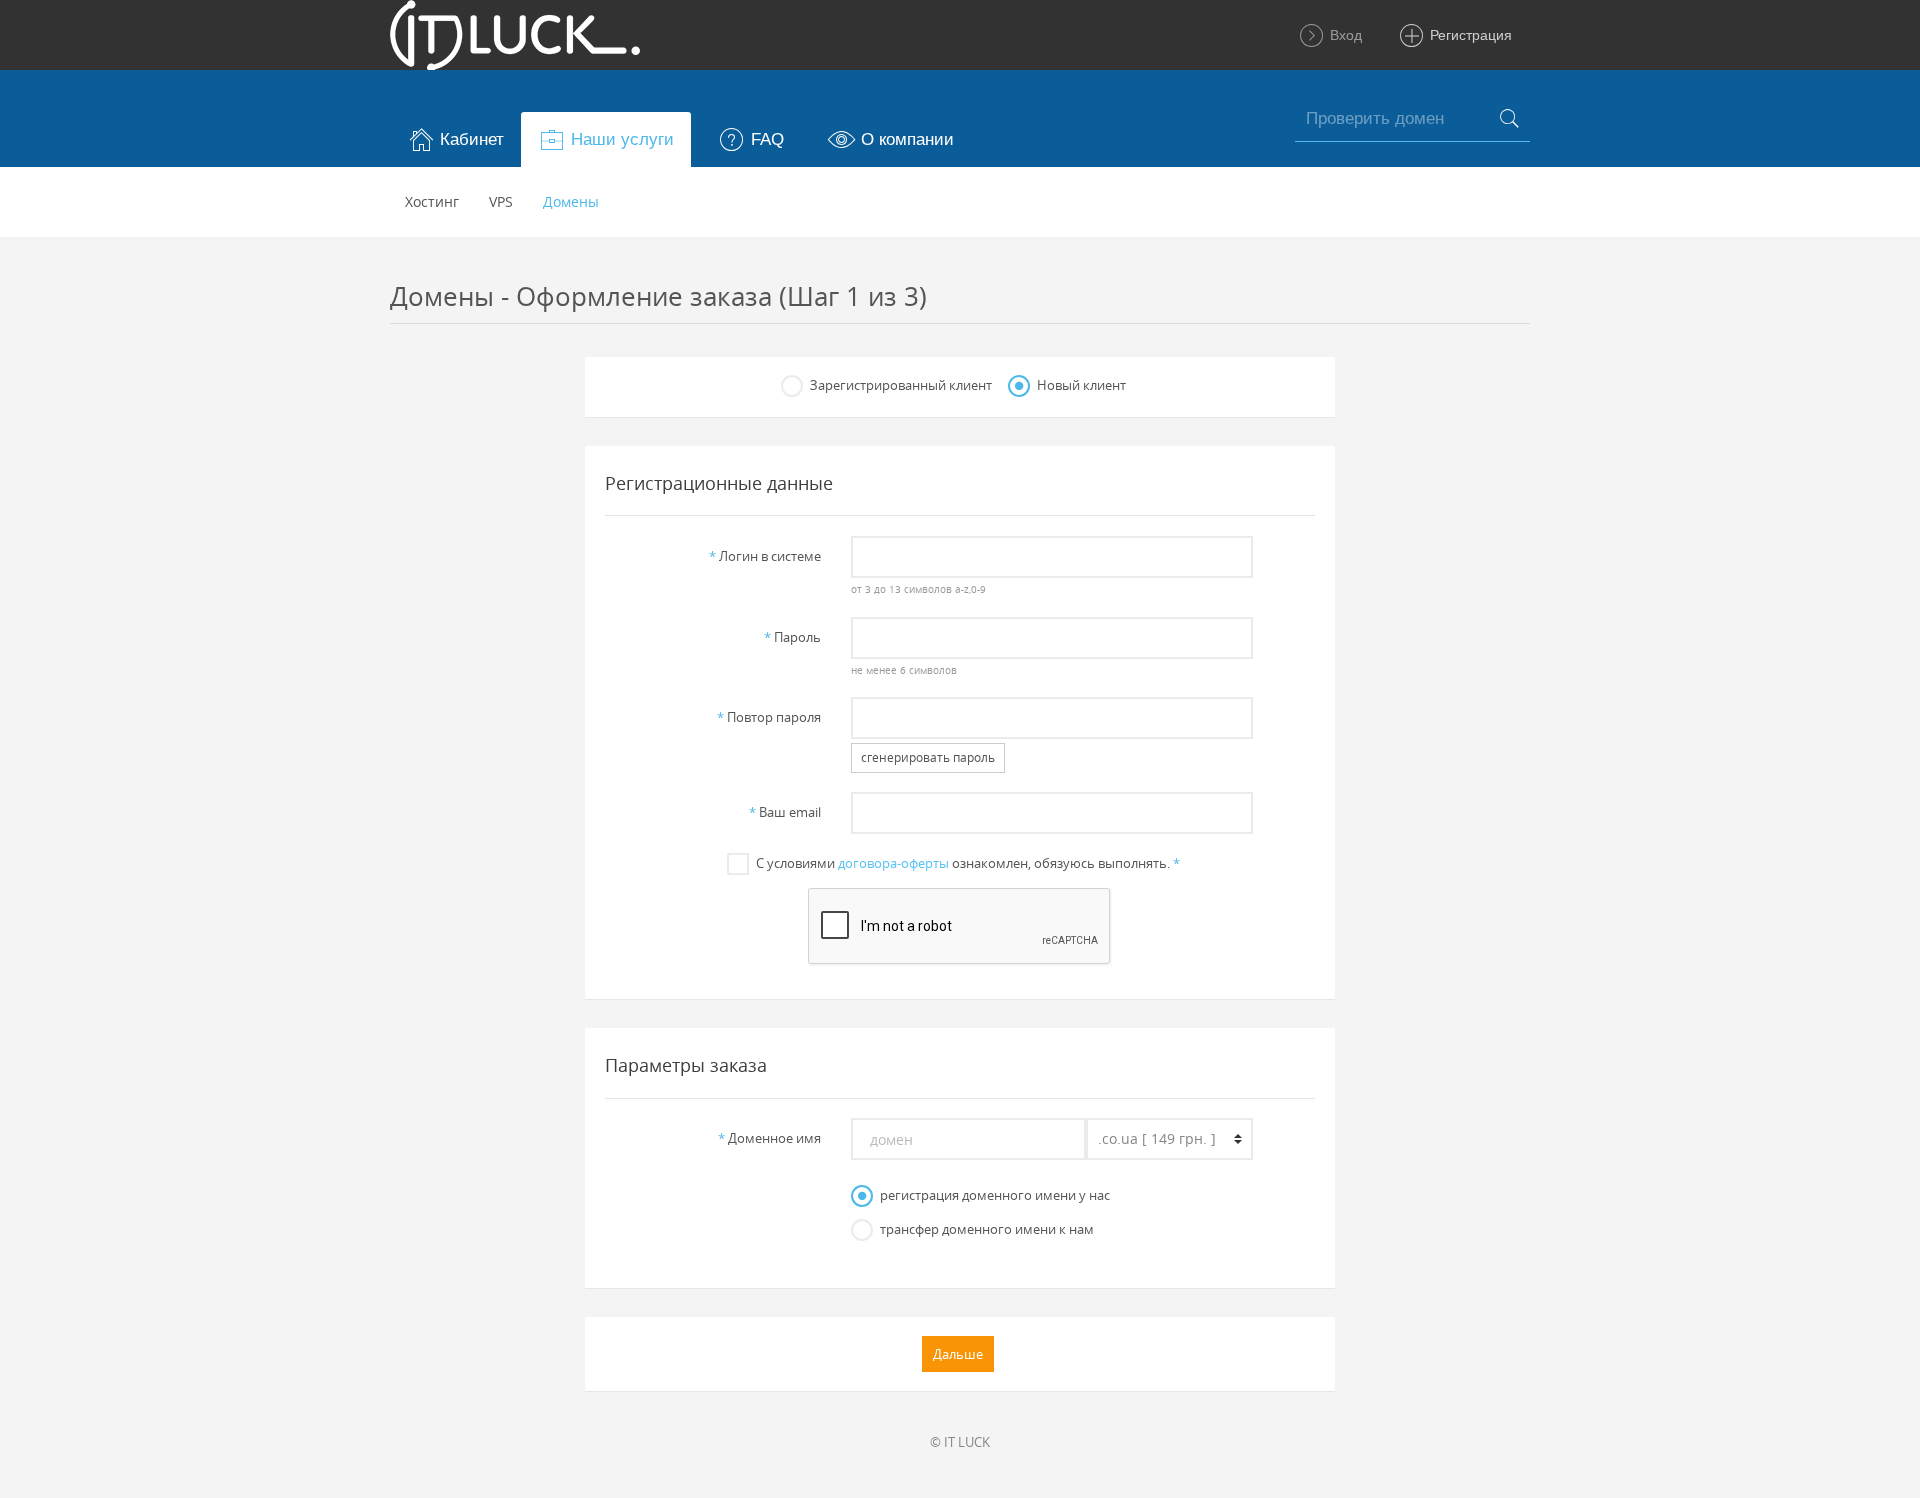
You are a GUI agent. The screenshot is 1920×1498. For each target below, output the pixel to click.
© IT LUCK (960, 1442)
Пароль (792, 637)
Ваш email (785, 812)
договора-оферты (893, 863)
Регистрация (1469, 35)
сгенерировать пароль (928, 757)
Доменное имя (769, 1138)
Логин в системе (765, 556)
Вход (1344, 35)
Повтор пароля (769, 717)
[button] (455, 139)
